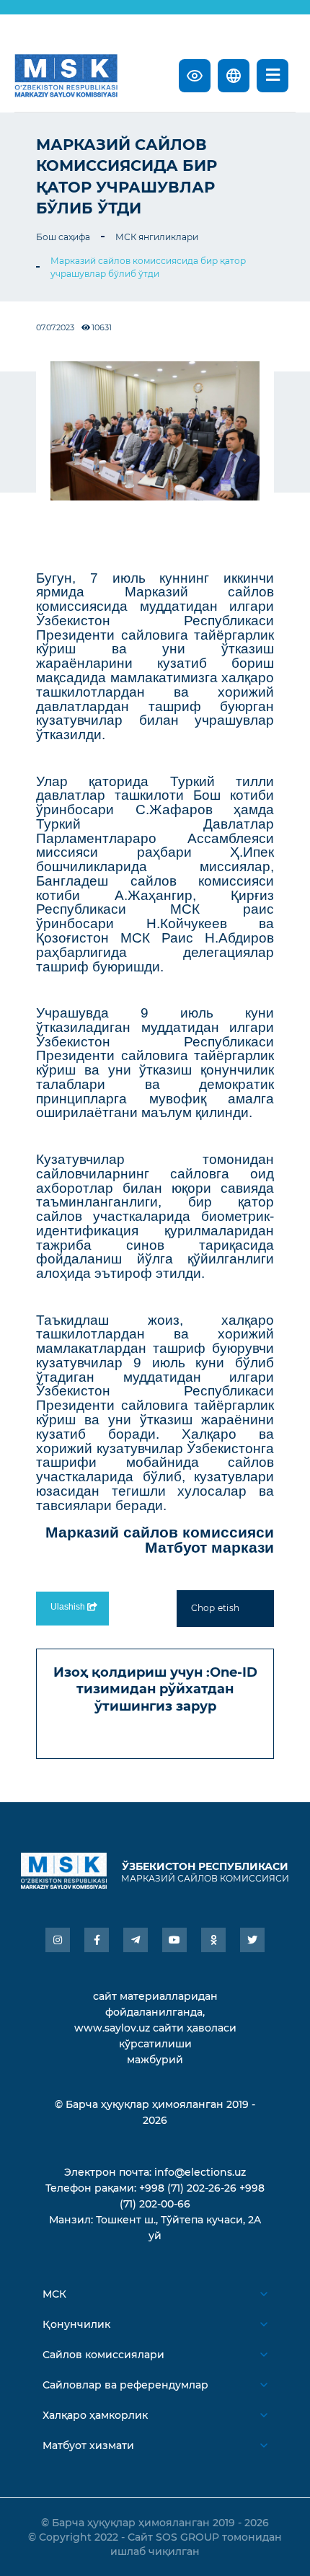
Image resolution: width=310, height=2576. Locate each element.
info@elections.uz (200, 2172)
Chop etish (215, 1608)
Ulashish (69, 1607)
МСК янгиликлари (157, 237)
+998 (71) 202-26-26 (188, 2188)
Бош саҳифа (63, 237)
